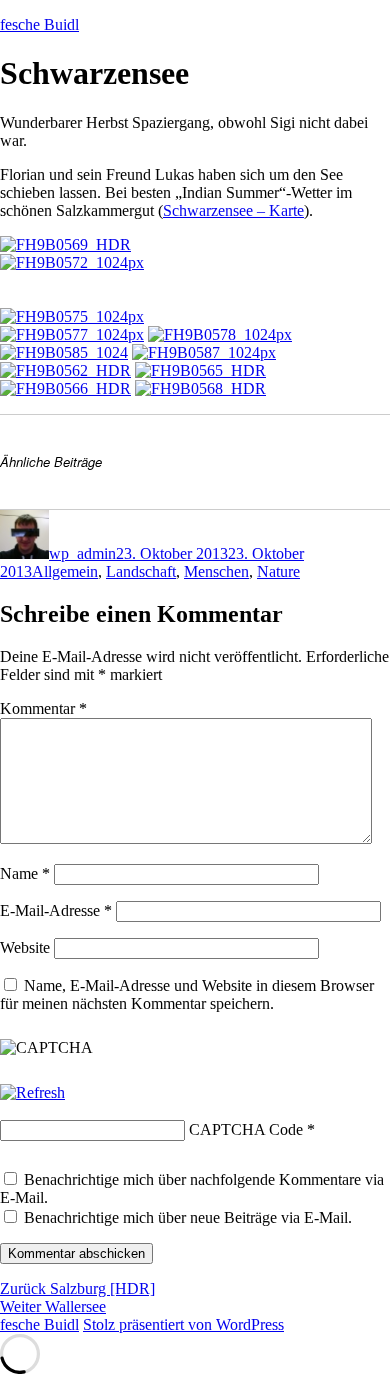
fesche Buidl (39, 24)
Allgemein (65, 571)
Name (25, 873)
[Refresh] (32, 1092)
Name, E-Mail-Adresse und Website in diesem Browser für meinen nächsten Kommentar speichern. (187, 994)
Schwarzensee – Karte (233, 210)
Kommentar (43, 708)
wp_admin (82, 553)
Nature (278, 571)
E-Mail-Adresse (56, 910)
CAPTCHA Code (246, 1129)
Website (25, 947)
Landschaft (141, 571)
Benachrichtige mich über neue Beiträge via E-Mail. (188, 1217)
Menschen (216, 571)
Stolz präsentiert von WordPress (183, 1324)
